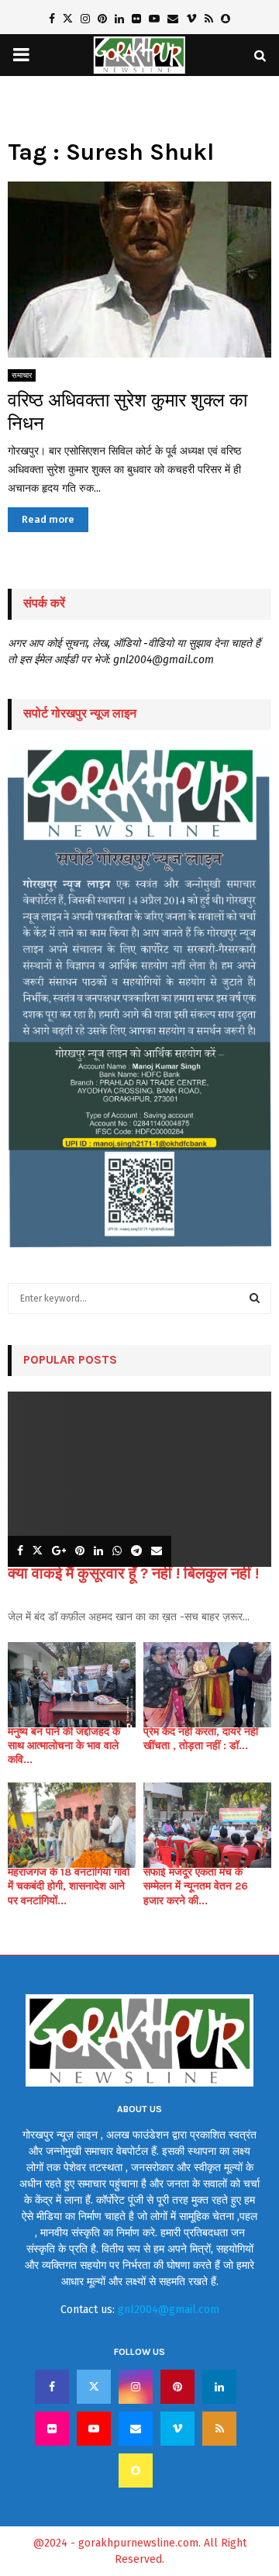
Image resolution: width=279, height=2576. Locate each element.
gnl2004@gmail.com (169, 2310)
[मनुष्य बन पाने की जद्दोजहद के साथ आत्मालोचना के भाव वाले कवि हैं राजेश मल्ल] (72, 1685)
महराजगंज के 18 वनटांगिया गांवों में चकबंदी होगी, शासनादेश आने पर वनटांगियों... (69, 1886)
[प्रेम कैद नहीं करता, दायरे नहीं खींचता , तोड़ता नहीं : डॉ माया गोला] (207, 1685)
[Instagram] (136, 2387)
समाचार (22, 375)
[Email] (136, 2429)
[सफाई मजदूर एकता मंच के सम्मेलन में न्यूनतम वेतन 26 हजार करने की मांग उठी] (207, 1825)
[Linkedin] (219, 2387)
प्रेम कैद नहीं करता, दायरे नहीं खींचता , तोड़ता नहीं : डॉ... (201, 1739)
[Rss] (219, 2429)
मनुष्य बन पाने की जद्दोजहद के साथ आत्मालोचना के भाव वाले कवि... (64, 1746)
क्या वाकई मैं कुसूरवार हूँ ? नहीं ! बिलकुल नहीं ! (133, 1573)
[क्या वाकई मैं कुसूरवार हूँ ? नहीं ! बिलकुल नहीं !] (139, 1480)
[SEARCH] (255, 1298)
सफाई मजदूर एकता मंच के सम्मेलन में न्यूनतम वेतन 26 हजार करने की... (196, 1886)
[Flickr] (52, 2429)
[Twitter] (94, 2387)
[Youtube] (94, 2429)
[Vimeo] (177, 2429)
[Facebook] (52, 2387)
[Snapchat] (136, 2471)
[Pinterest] (177, 2387)
